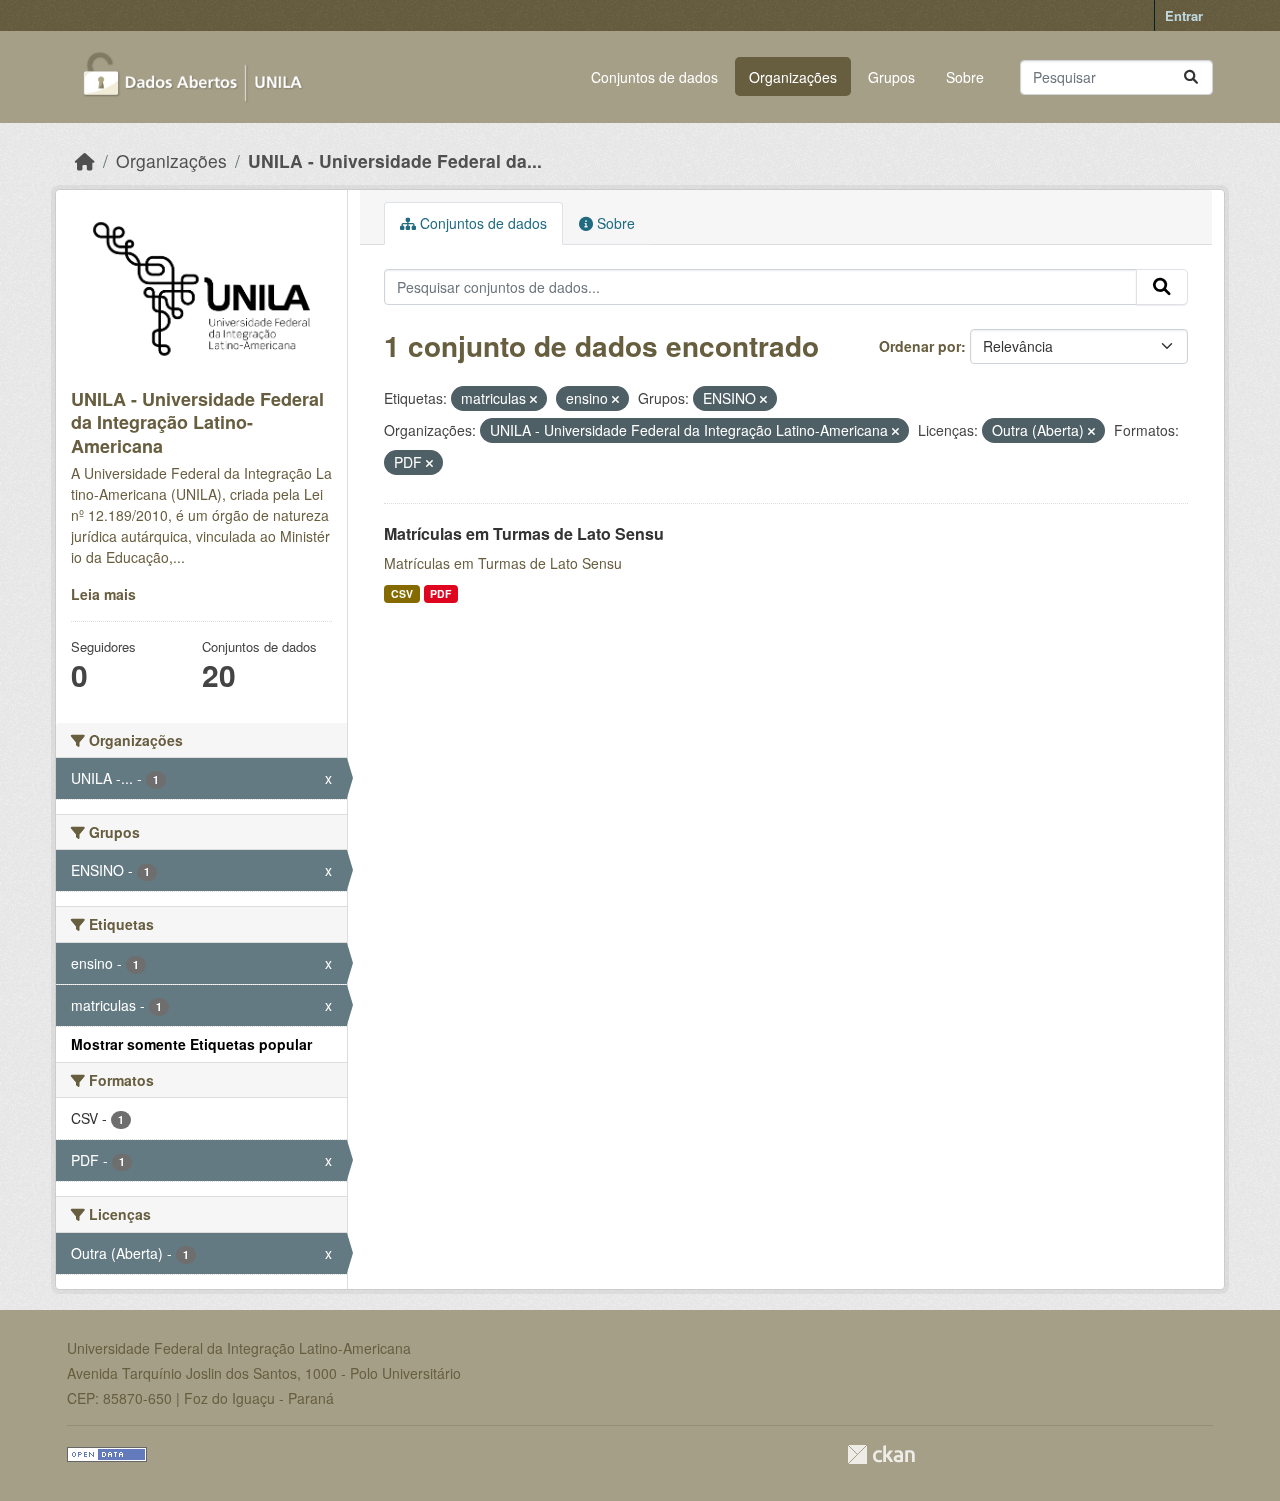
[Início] (85, 160)
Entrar (1184, 15)
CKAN (881, 1454)
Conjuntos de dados (654, 77)
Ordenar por (920, 346)
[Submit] (1191, 77)
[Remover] (533, 399)
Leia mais (103, 594)
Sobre (965, 77)
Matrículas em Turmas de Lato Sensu (524, 533)
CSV (402, 593)
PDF (440, 593)
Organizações (793, 77)
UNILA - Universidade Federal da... (395, 160)
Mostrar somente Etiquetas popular (191, 1044)
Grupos (891, 77)
